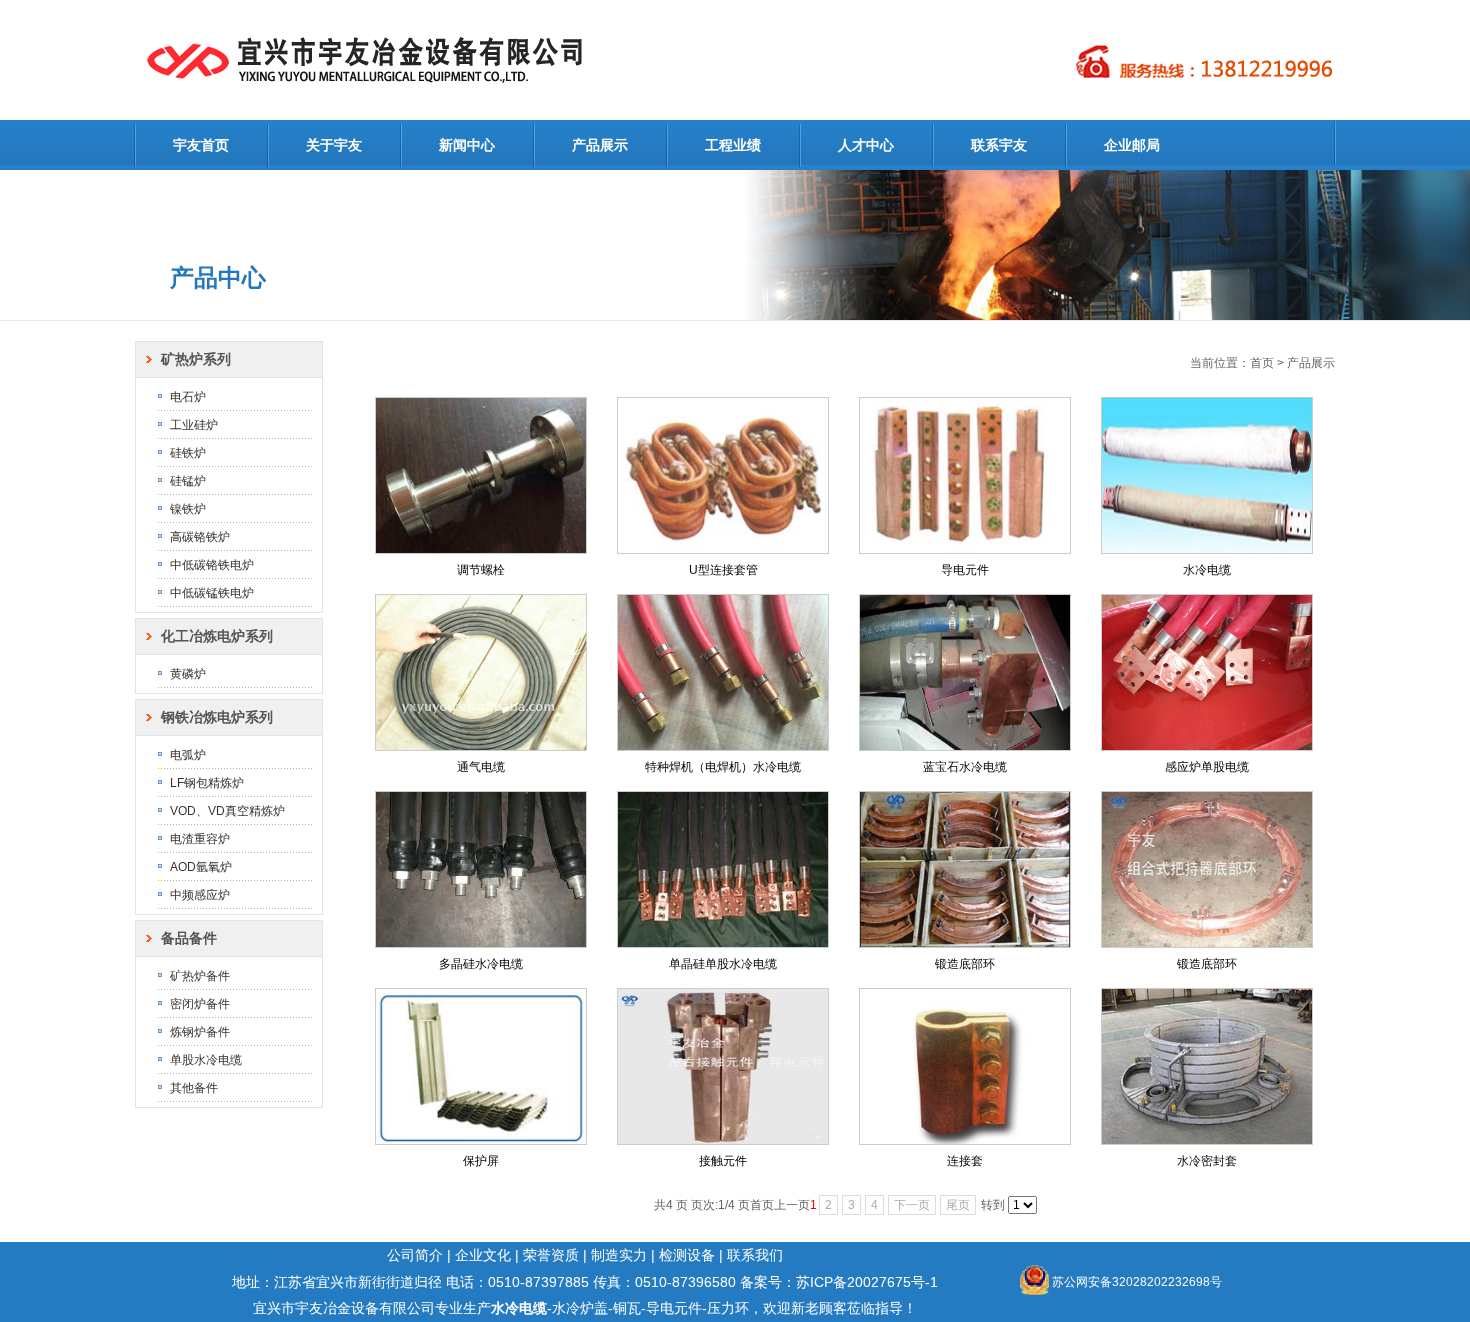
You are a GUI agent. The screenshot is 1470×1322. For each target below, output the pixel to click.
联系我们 (755, 1255)
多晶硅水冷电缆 (481, 964)
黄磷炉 (188, 674)
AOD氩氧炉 (201, 867)
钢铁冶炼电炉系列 (217, 717)
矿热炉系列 (196, 359)
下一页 (912, 1205)
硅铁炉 (188, 453)
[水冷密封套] (1207, 1066)
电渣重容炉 (200, 839)
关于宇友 (334, 145)
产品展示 (600, 145)
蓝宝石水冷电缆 (965, 767)
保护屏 (481, 1161)
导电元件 (965, 570)
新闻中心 (467, 145)
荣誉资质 (551, 1255)
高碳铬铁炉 (200, 537)
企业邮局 (1132, 145)
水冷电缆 (1207, 570)
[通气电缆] (481, 672)
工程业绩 (733, 145)
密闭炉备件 (200, 1004)
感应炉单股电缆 (1207, 767)
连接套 (965, 1161)
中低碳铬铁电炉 (212, 565)
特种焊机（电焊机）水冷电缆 (723, 767)
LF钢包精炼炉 (207, 783)
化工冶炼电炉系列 (217, 636)
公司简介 (415, 1255)
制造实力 (619, 1255)
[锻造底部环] (965, 869)
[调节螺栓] (481, 475)
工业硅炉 (194, 425)
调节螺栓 (481, 570)
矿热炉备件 (200, 976)
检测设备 (687, 1255)
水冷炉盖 (580, 1308)
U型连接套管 (723, 570)
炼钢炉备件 (200, 1032)
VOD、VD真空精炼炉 (227, 811)
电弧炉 (188, 755)
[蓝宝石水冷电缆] (965, 672)
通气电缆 (481, 767)
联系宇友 (999, 145)
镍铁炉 (188, 509)
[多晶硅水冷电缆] (481, 869)
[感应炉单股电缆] (1207, 672)
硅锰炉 (188, 481)
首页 (1262, 363)
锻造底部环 (965, 964)
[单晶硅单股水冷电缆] (723, 869)
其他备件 (194, 1088)
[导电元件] (965, 475)
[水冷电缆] (1207, 475)
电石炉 (188, 397)
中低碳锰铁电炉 (212, 593)
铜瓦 (627, 1308)
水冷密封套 (1207, 1161)
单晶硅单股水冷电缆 (723, 964)
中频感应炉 (200, 895)
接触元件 (723, 1161)
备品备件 (189, 938)
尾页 (958, 1205)
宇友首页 (201, 145)
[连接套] (965, 1066)
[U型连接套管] (723, 475)
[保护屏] (481, 1066)
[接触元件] (723, 1066)
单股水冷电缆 (206, 1060)
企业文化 (483, 1255)
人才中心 (866, 145)
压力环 (728, 1308)
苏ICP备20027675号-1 (867, 1282)
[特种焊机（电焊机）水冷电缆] (723, 672)
